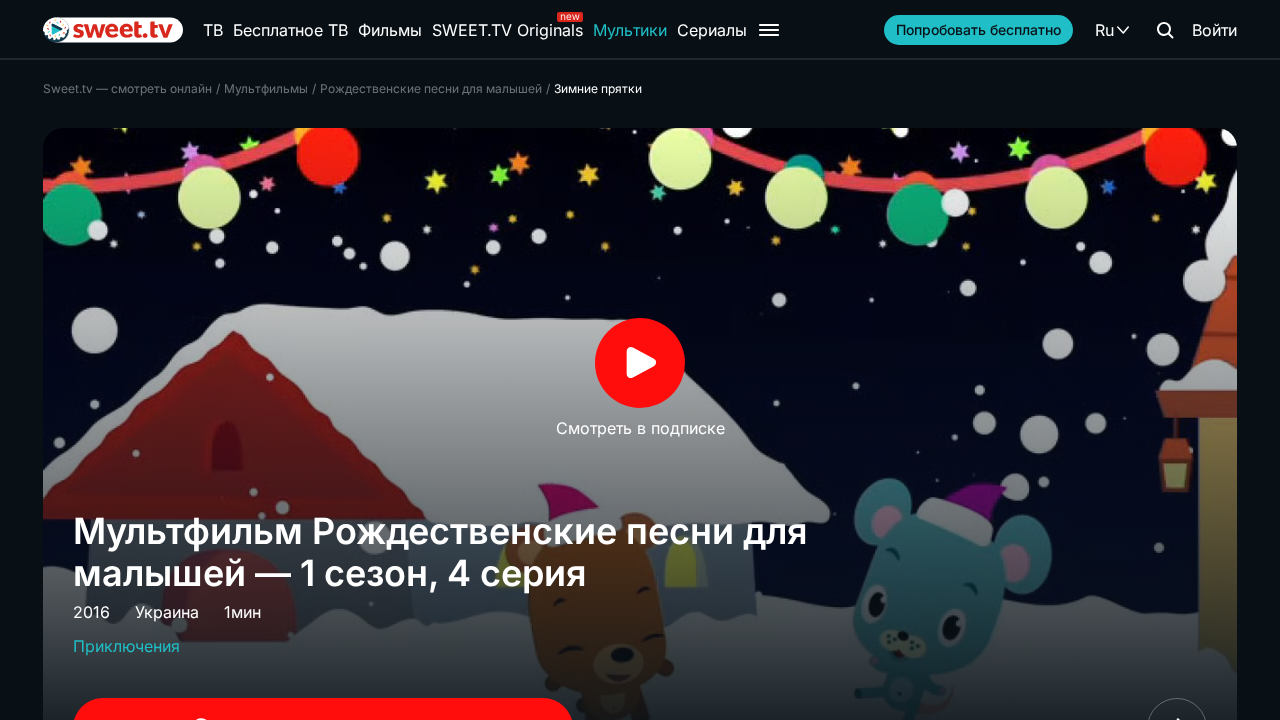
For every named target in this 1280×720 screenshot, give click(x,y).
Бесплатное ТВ (290, 30)
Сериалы (712, 30)
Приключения (126, 646)
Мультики (630, 30)
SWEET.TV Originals (507, 30)
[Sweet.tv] (113, 30)
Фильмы (390, 30)
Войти (1214, 30)
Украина (167, 612)
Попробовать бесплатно (978, 29)
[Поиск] (1165, 30)
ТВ (213, 30)
